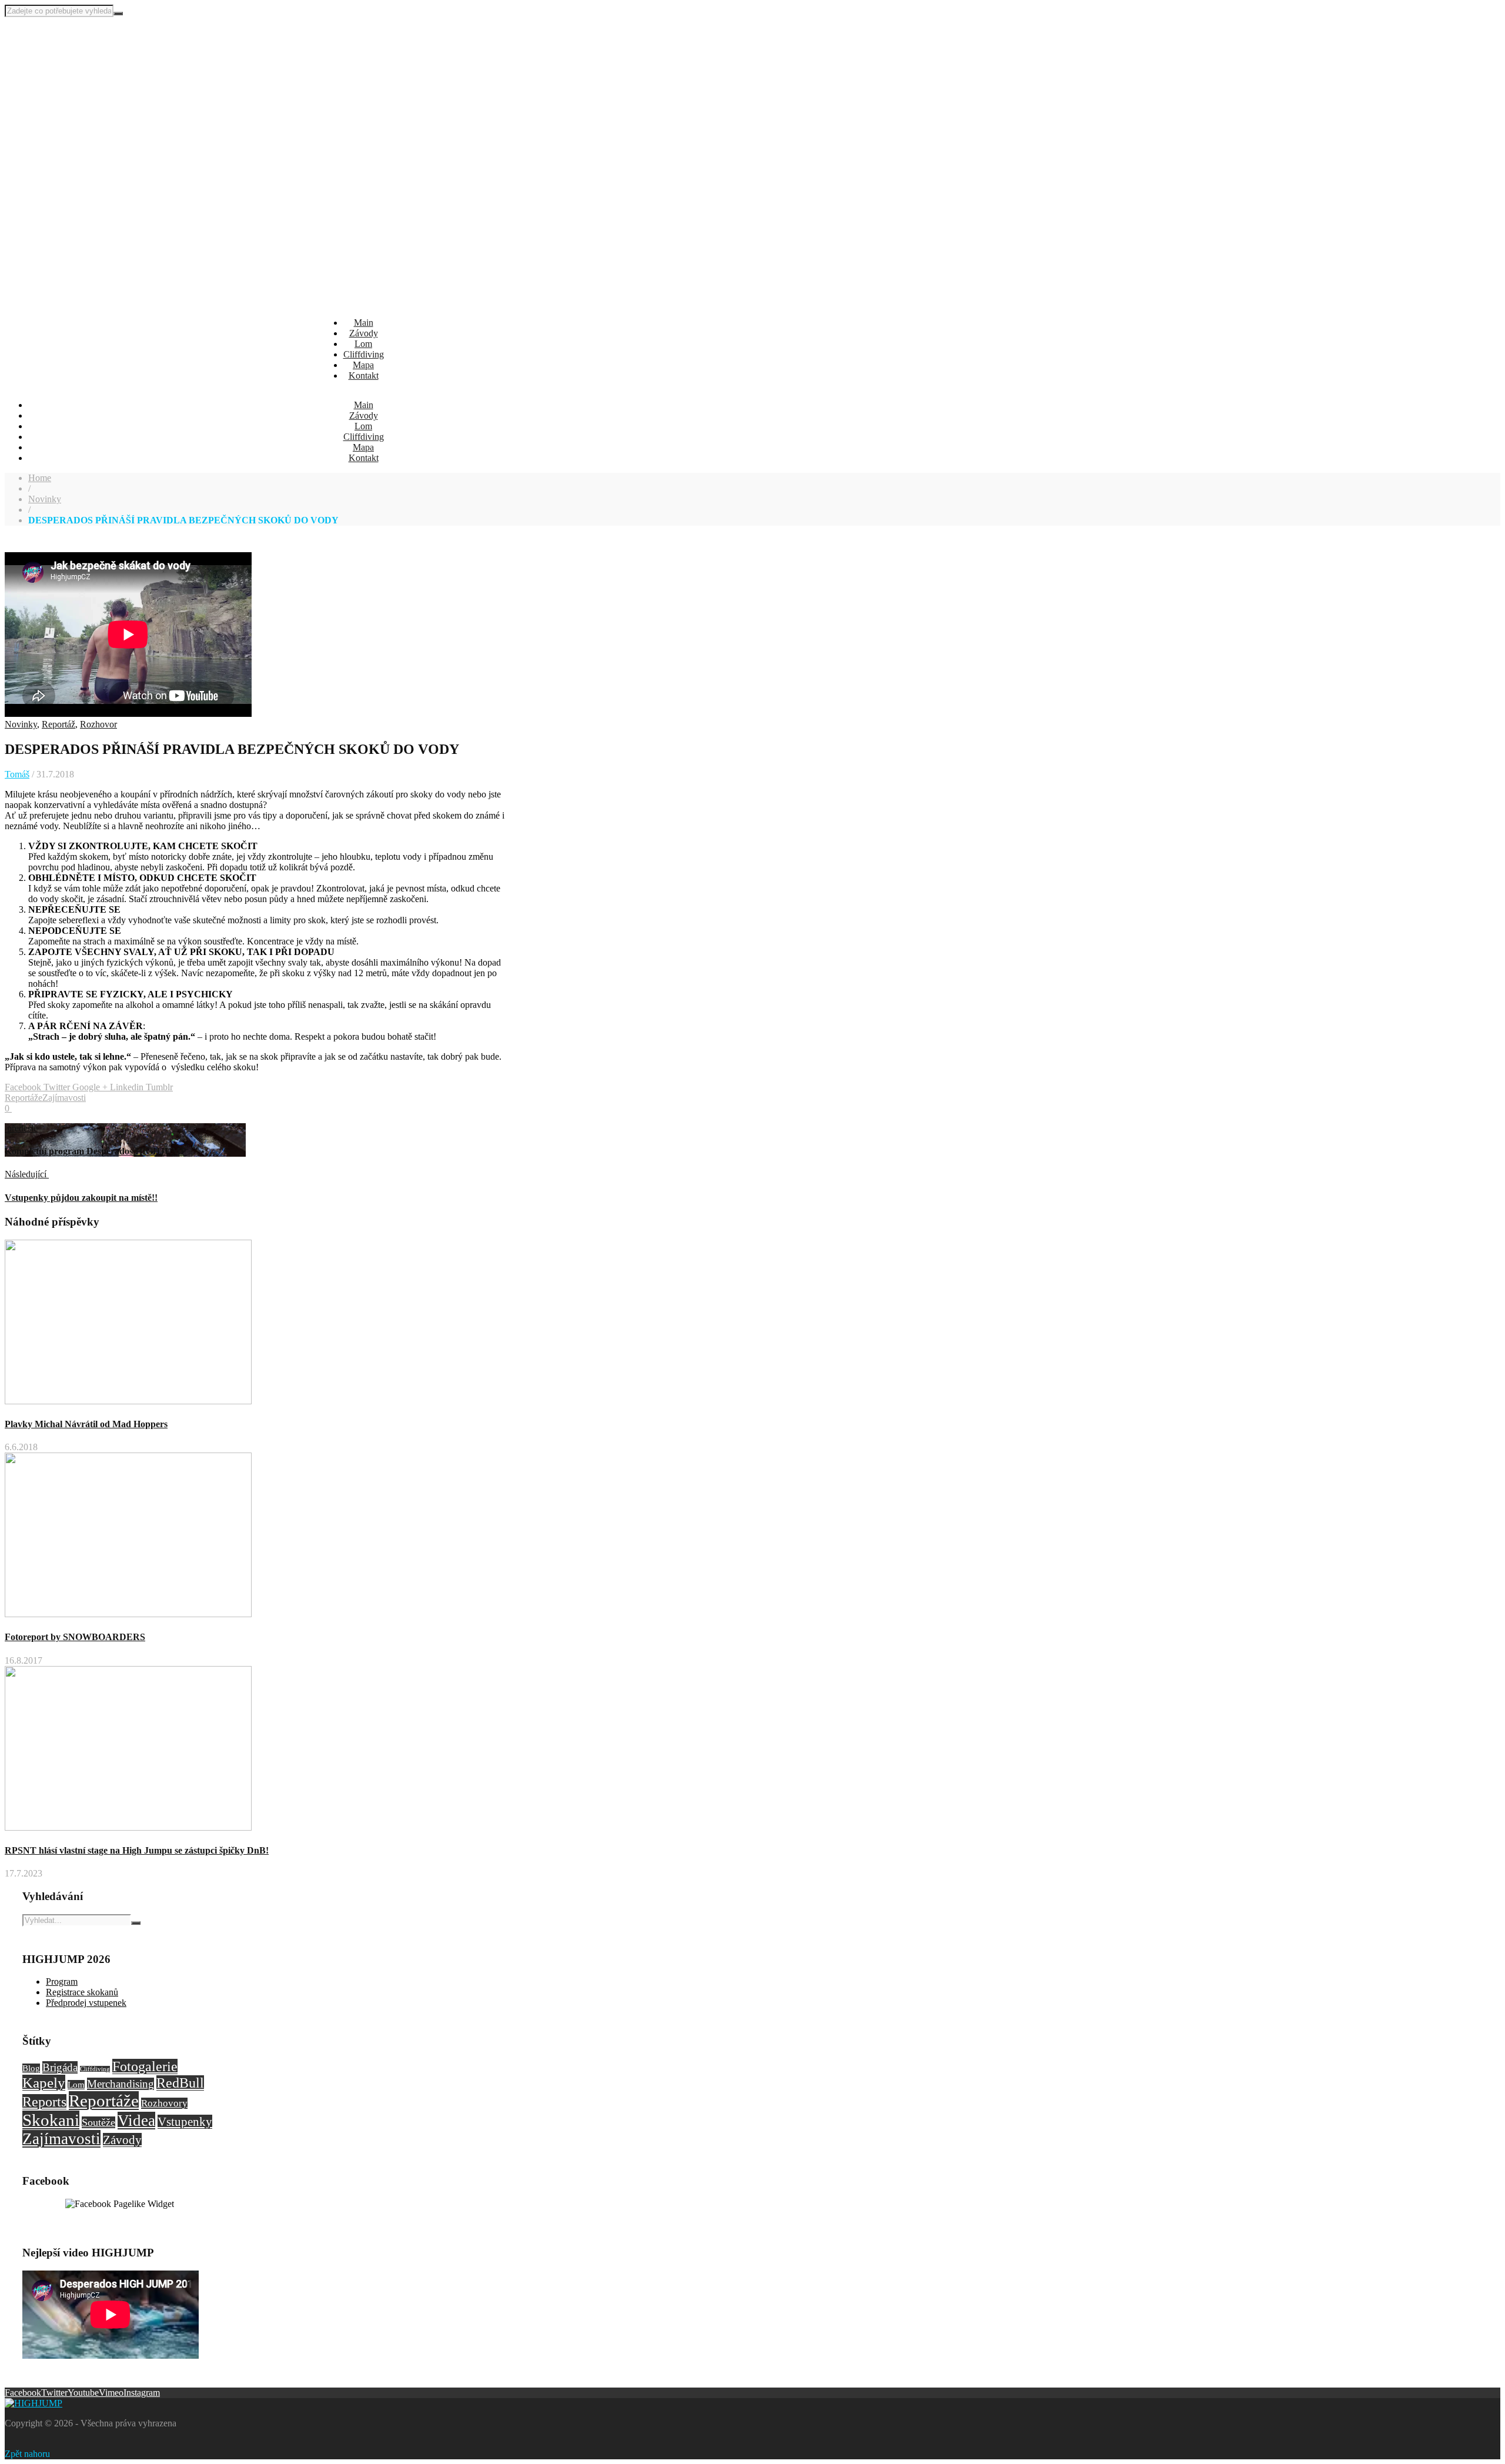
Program (62, 1981)
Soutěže (98, 2122)
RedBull (180, 2083)
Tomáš (17, 774)
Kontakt (364, 375)
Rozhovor (98, 724)
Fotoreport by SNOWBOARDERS (75, 1637)
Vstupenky (185, 2122)
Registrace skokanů (82, 1992)
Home (40, 478)
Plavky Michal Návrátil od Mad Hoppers (86, 1424)
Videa (136, 2121)
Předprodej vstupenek (86, 2003)
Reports (44, 2102)
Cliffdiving (364, 354)
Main (364, 323)
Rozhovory (164, 2103)
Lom (363, 344)
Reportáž (58, 724)
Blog (31, 2068)
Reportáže (24, 1098)
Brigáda (60, 2067)
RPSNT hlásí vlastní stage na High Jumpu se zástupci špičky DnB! (137, 1850)
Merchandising (121, 2084)
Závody (364, 333)
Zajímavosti (64, 1098)
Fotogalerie (145, 2066)
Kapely (44, 2083)
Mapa (363, 365)
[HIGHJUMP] (63, 51)
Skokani (51, 2120)
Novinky (45, 499)
